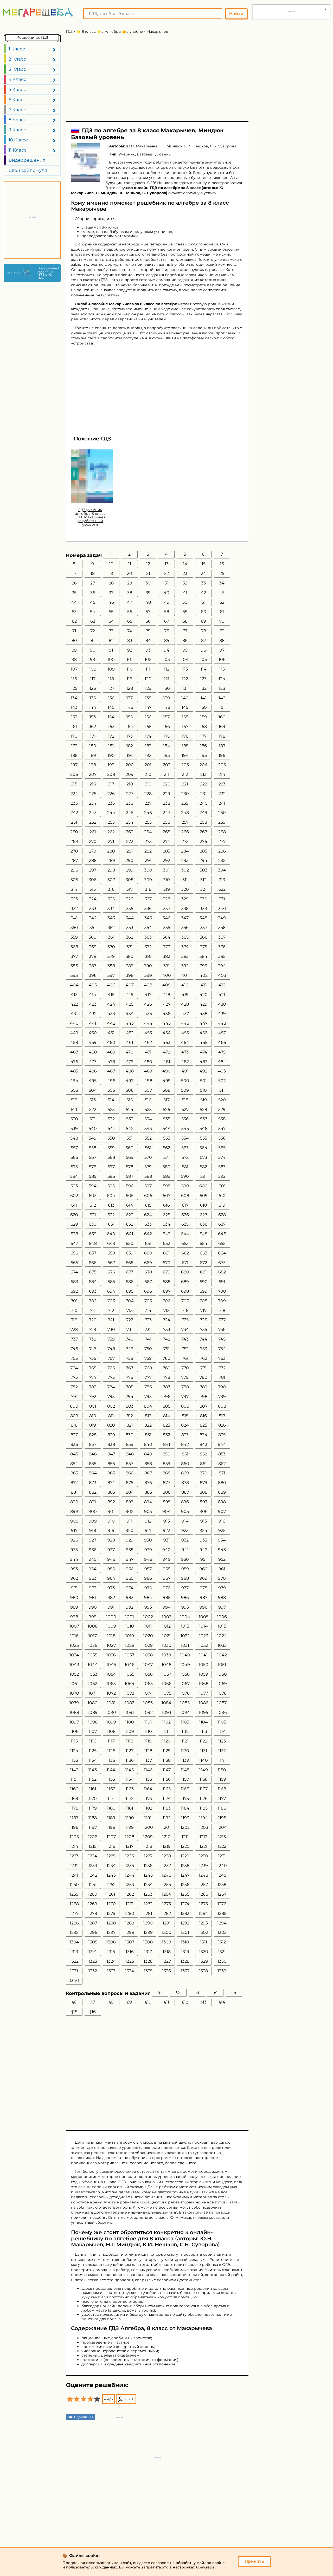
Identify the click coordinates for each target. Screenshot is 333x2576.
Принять (254, 2561)
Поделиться (84, 2417)
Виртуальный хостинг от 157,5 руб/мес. (48, 273)
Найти (236, 14)
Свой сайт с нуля (28, 170)
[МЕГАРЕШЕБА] (38, 13)
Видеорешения (27, 160)
